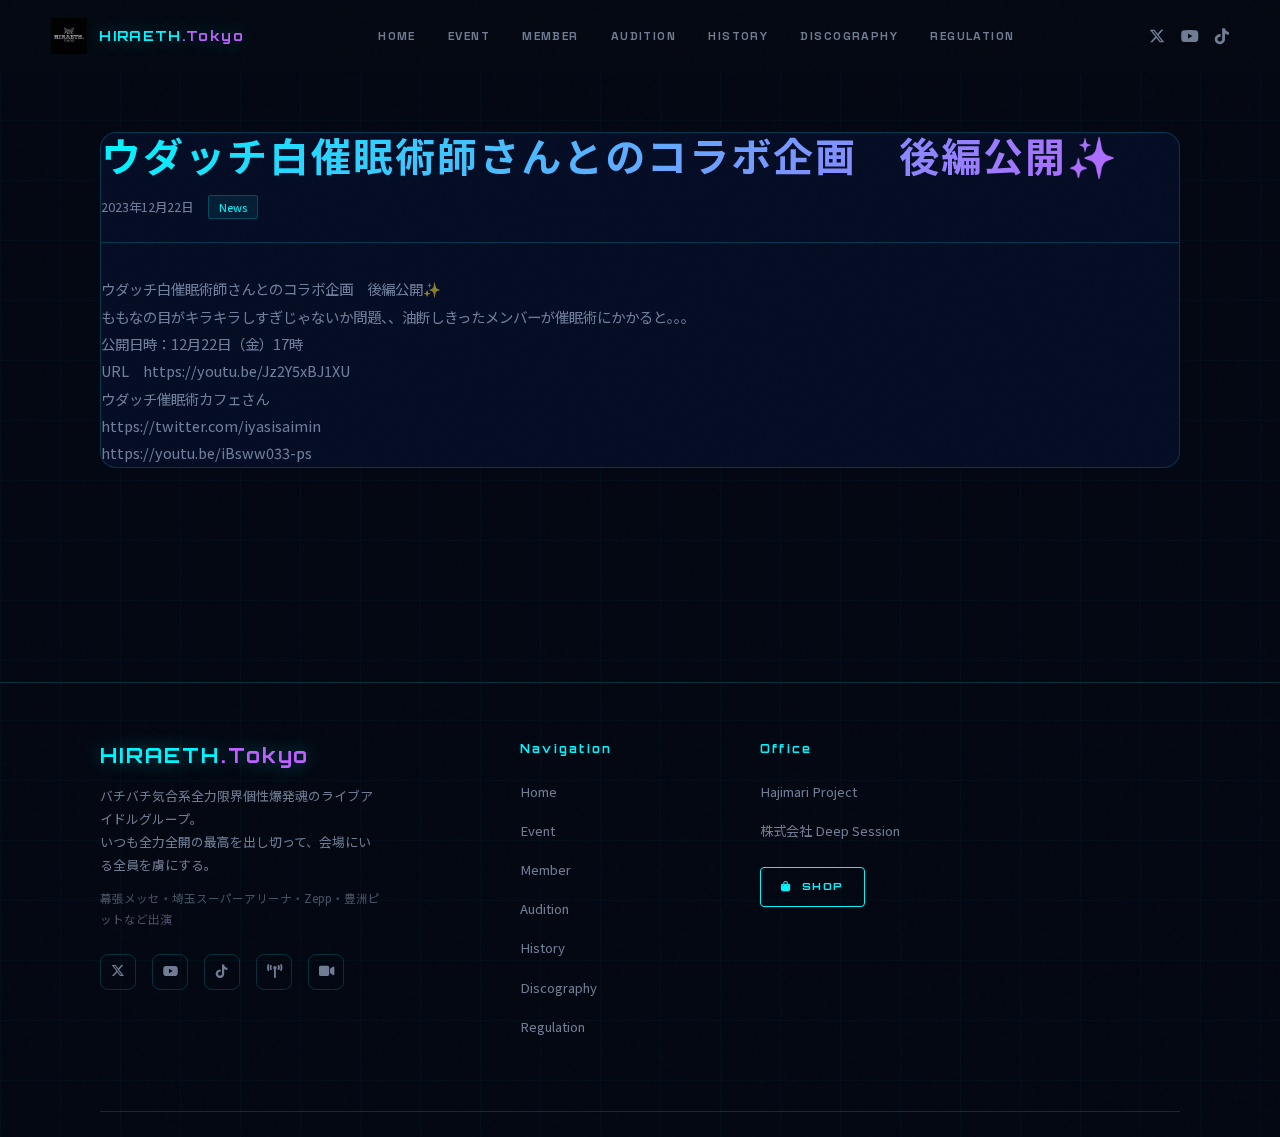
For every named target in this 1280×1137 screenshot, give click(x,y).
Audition (644, 36)
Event (469, 36)
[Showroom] (274, 972)
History (738, 36)
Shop (823, 886)
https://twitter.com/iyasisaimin (211, 425)
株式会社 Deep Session (830, 830)
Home (397, 36)
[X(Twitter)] (118, 972)
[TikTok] (1222, 35)
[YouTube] (1190, 35)
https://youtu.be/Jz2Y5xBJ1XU (246, 370)
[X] (1157, 35)
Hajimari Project (808, 791)
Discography (849, 36)
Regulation (972, 36)
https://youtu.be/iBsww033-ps (206, 452)
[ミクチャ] (326, 972)
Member (550, 36)
